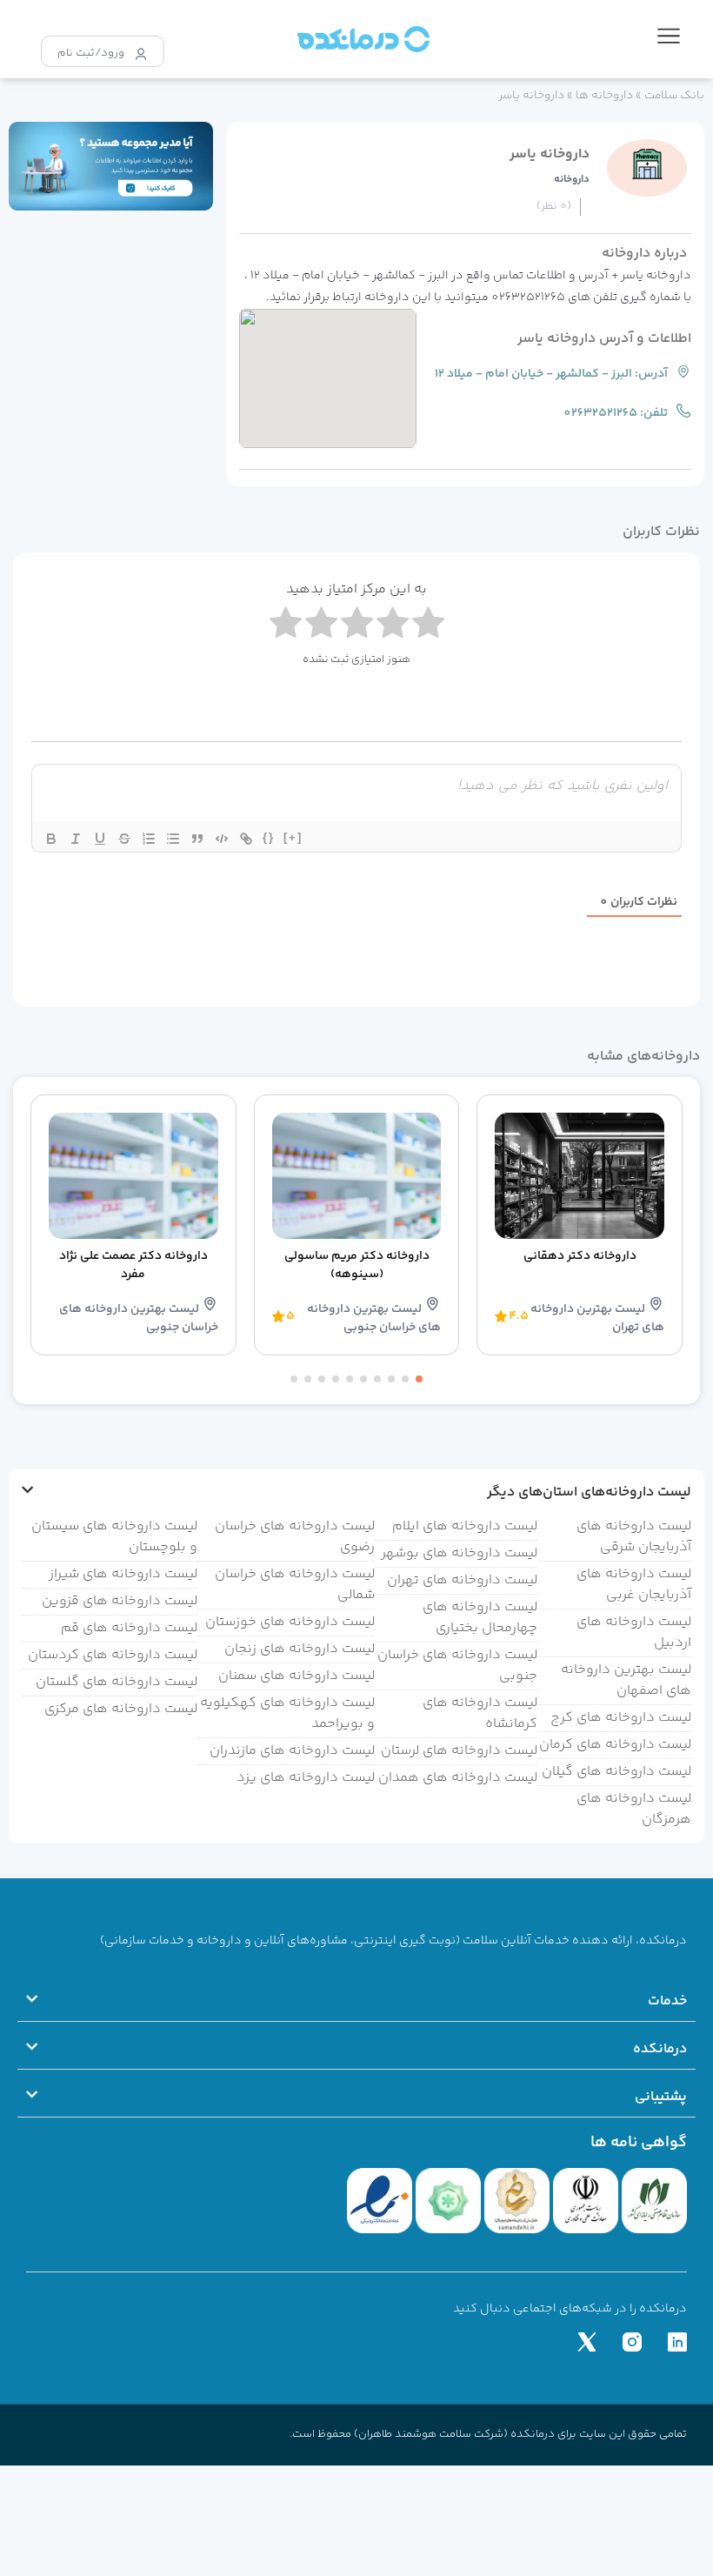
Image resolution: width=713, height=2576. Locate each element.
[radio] (286, 626)
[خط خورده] (124, 839)
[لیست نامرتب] (173, 839)
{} (269, 837)
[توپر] (51, 839)
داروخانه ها (604, 95)
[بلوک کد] (222, 839)
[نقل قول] (197, 839)
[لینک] (246, 839)
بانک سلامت (674, 95)
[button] (669, 39)
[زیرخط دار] (100, 839)
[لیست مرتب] (149, 839)
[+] (293, 837)
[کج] (76, 839)
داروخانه (572, 180)
